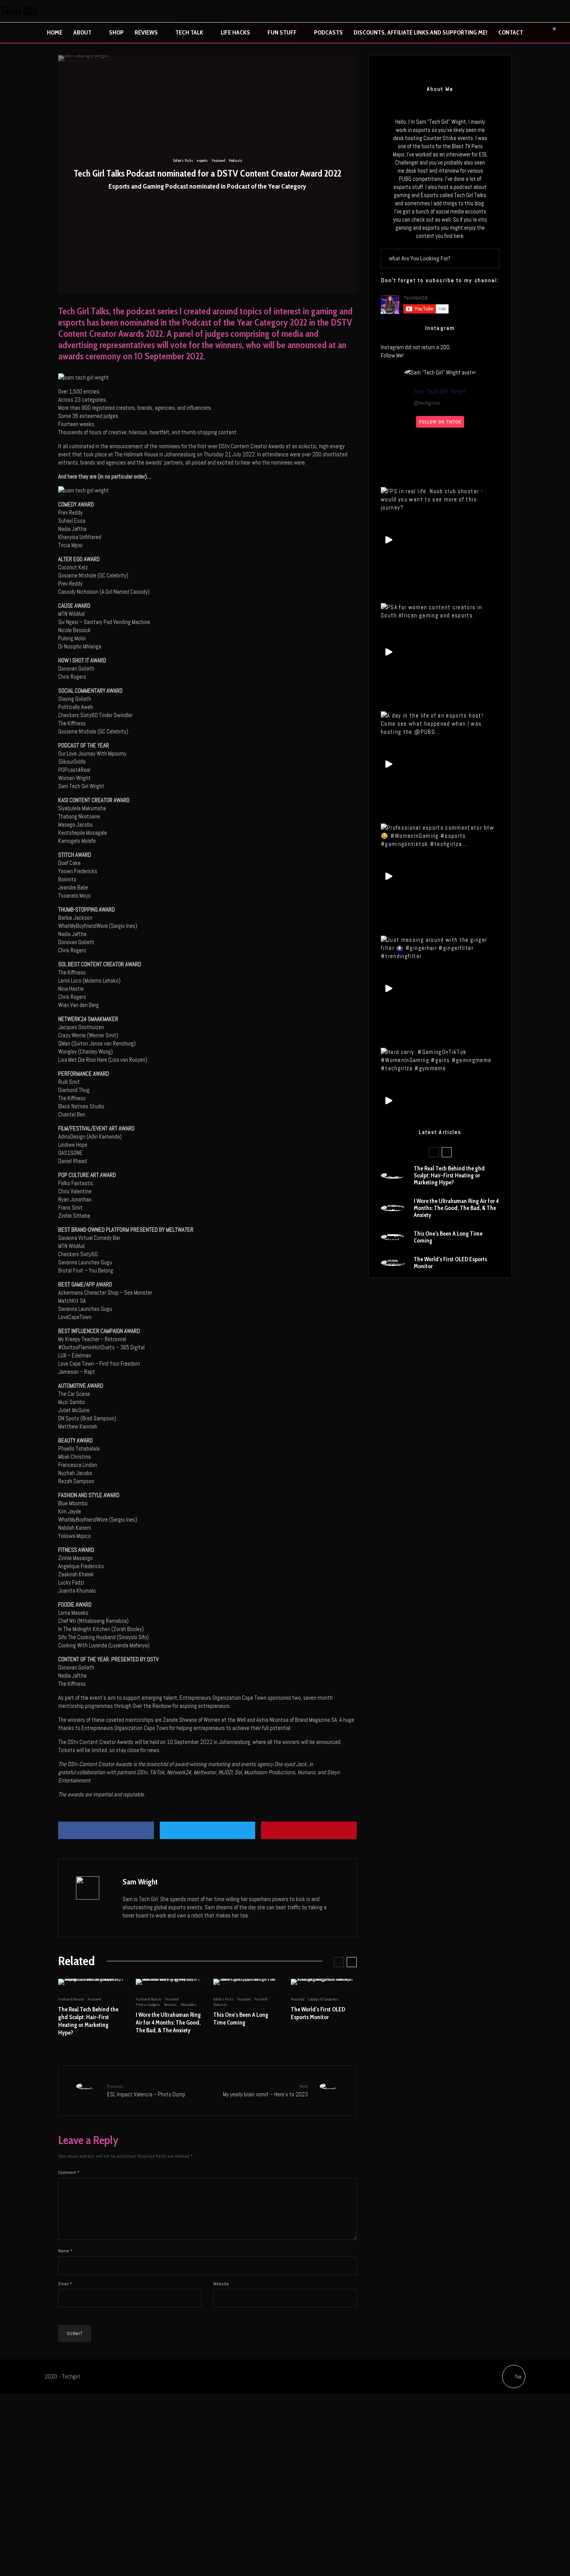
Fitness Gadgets (148, 2005)
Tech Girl (19, 11)
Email (65, 2284)
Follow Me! (392, 355)
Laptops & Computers (323, 1999)
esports (202, 160)
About (82, 32)
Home (55, 32)
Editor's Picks (183, 160)
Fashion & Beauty (71, 1999)
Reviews (146, 32)
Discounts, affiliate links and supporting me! (421, 32)
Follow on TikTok (440, 422)
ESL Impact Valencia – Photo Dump (146, 2090)
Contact (511, 32)
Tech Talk (189, 32)
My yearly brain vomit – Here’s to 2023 (265, 2090)
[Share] (106, 1830)
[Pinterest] (546, 11)
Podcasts (328, 32)
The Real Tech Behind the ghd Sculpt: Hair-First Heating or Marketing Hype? (88, 2021)
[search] (491, 258)
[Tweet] (208, 1830)
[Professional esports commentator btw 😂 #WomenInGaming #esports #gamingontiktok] (440, 836)
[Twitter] (513, 11)
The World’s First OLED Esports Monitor (318, 2013)
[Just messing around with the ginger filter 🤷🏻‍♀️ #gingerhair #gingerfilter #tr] (440, 948)
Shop (116, 32)
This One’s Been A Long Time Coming (241, 2019)
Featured (218, 160)
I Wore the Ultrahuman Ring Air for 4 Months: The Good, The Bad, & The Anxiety (168, 2023)
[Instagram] (529, 11)
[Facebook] (497, 11)
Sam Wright (140, 1882)
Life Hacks (235, 32)
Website (221, 2284)
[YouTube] (562, 11)
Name (65, 2251)
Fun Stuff (282, 32)
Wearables (189, 2005)
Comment (69, 2172)
